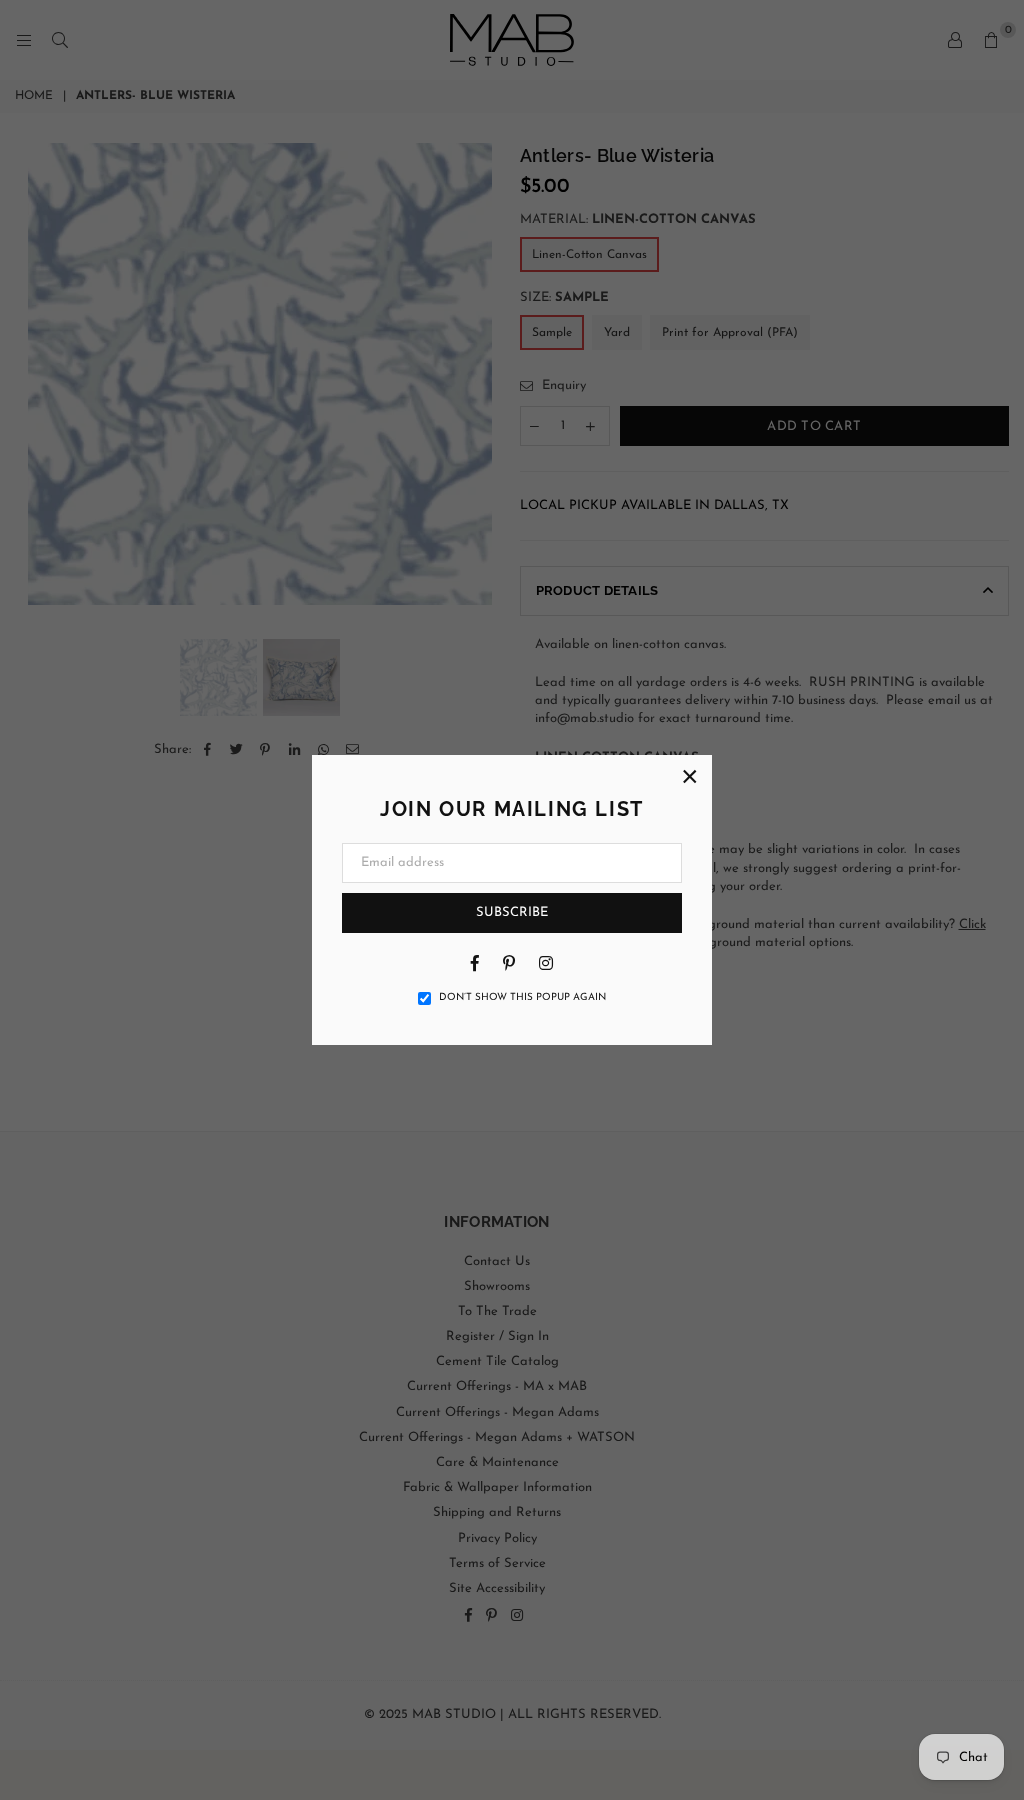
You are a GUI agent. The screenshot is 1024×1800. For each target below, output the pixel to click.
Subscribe (512, 912)
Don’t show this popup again (522, 997)
